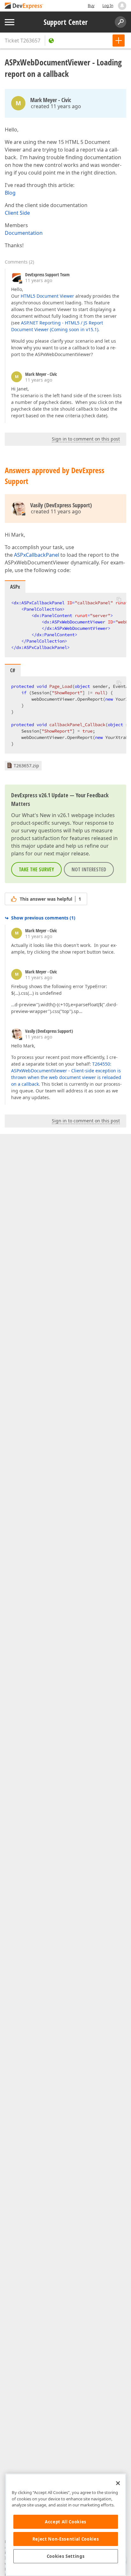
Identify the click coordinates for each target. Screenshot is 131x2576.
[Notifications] (122, 6)
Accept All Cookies (66, 2522)
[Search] (121, 22)
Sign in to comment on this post (86, 439)
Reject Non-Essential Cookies (66, 2539)
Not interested (89, 869)
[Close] (118, 2483)
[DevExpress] (24, 6)
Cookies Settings (66, 2556)
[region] (66, 2525)
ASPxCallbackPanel (37, 555)
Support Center (66, 22)
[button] (119, 599)
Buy (91, 6)
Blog (10, 193)
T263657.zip (26, 766)
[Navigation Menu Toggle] (10, 22)
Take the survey (36, 869)
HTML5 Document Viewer (47, 296)
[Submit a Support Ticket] (119, 41)
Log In (108, 6)
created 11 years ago (56, 106)
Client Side (17, 213)
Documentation (24, 233)
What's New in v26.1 (46, 815)
